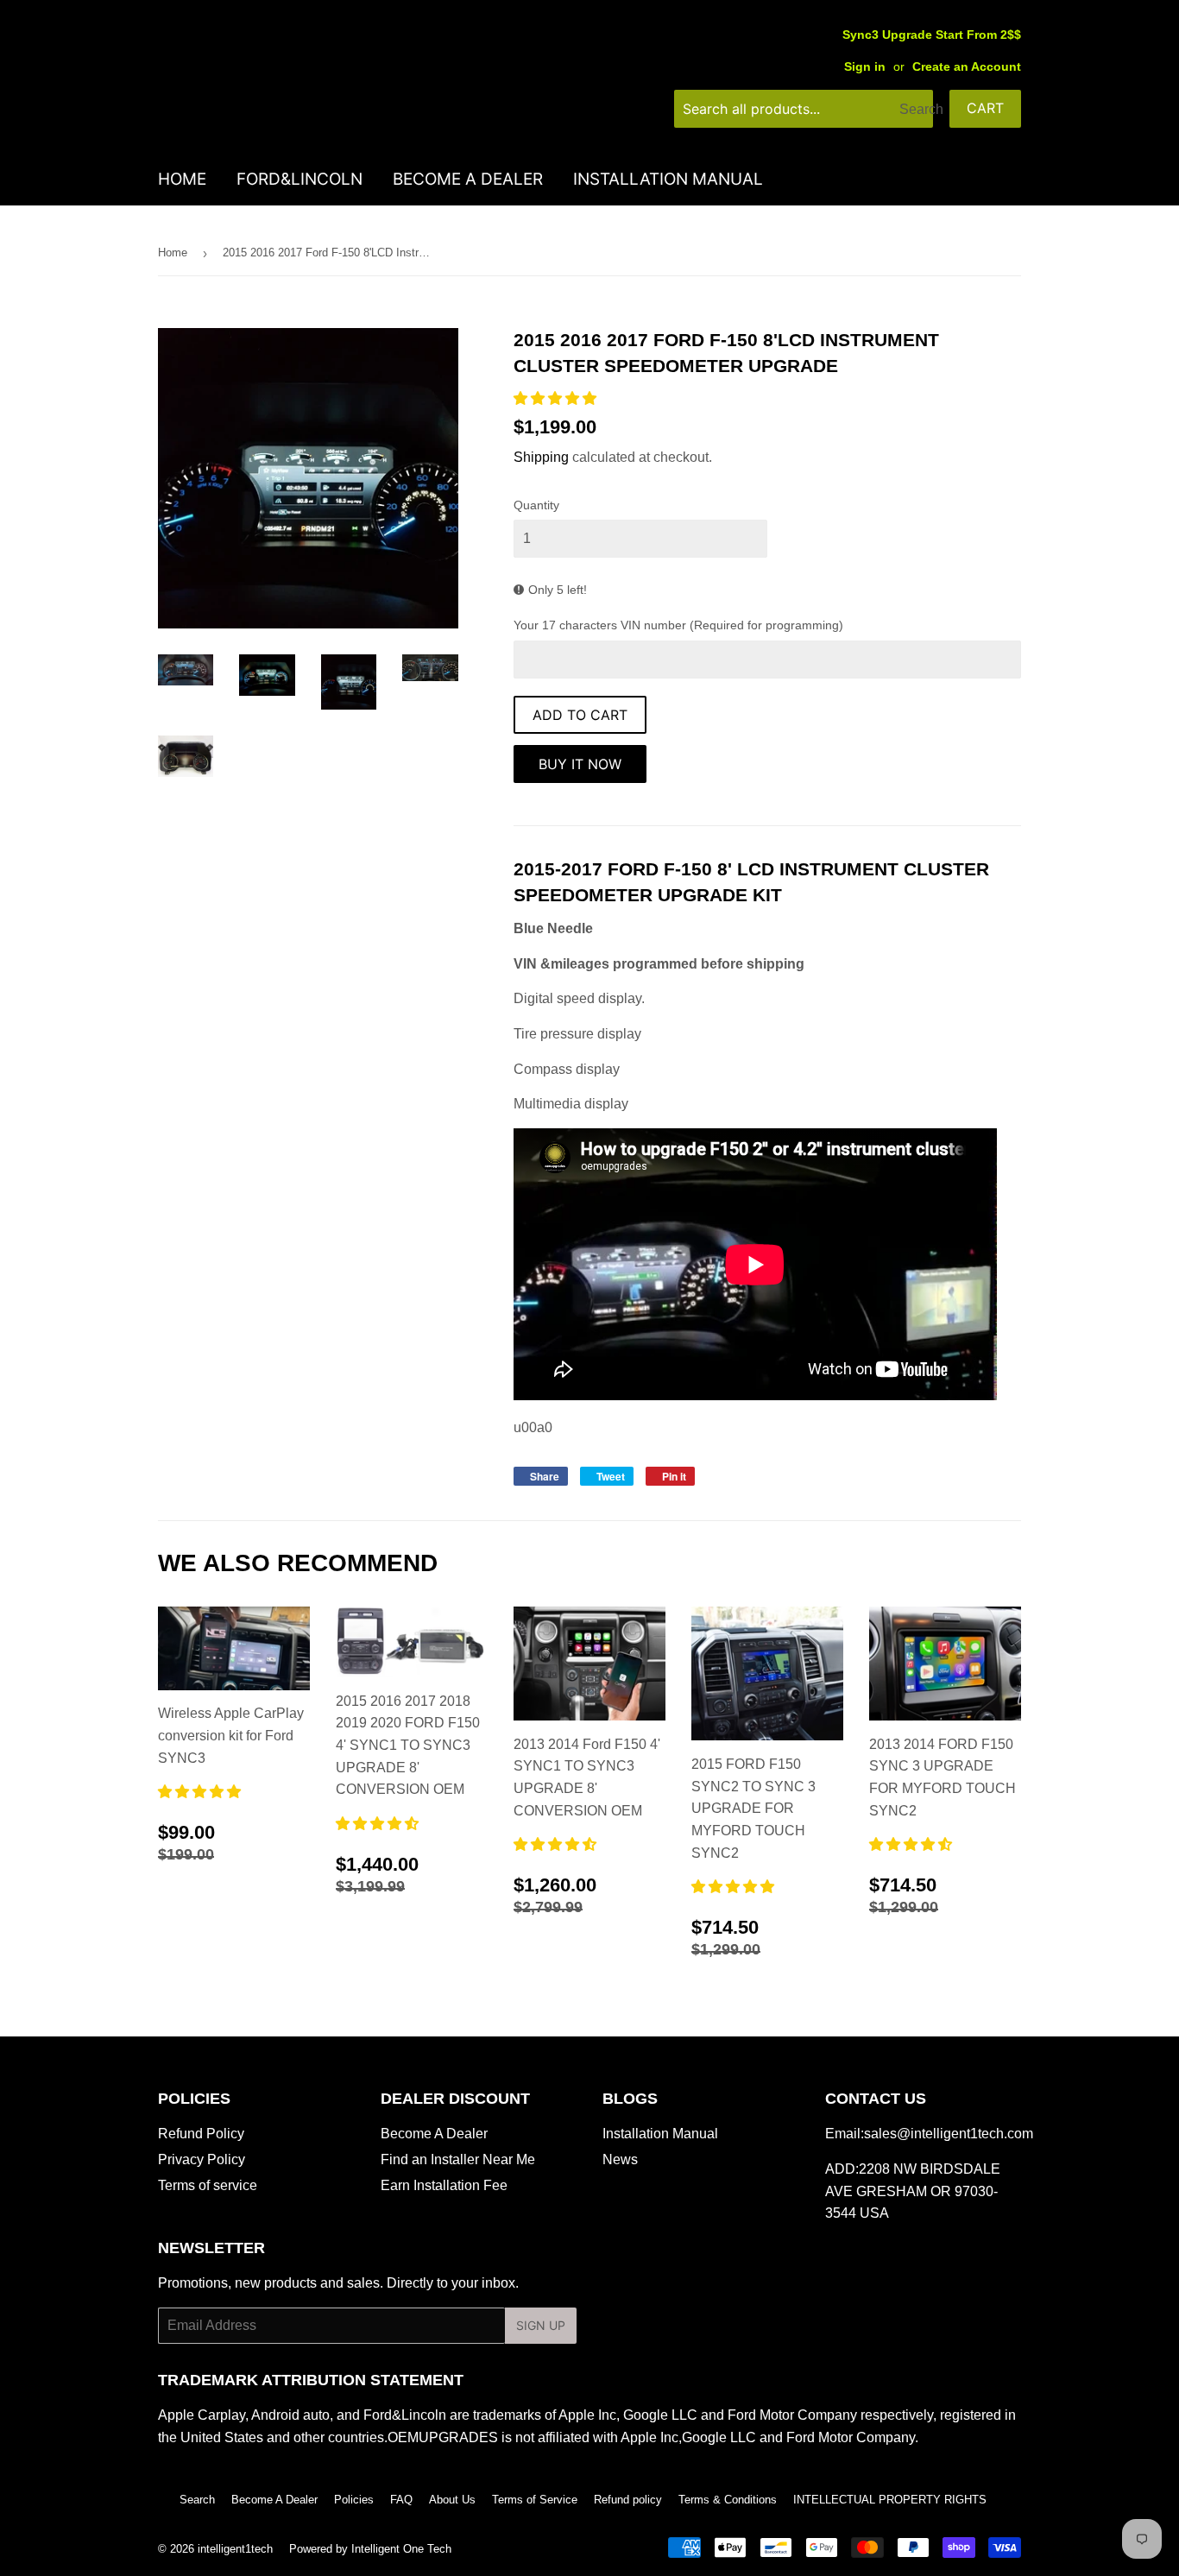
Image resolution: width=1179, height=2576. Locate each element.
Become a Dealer (468, 179)
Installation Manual (668, 179)
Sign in (865, 67)
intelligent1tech (235, 2549)
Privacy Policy (202, 2159)
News (620, 2159)
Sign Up (541, 2325)
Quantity (536, 505)
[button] (557, 398)
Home (182, 179)
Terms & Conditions (728, 2500)
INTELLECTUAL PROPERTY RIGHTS (890, 2500)
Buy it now (580, 764)
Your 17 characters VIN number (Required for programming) (678, 625)
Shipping (541, 457)
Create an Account (967, 67)
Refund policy (628, 2500)
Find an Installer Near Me (458, 2159)
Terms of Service (535, 2500)
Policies (354, 2500)
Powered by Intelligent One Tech (370, 2549)
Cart (985, 108)
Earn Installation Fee (444, 2185)
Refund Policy (201, 2134)
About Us (452, 2500)
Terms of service (208, 2185)
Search (197, 2500)
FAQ (401, 2500)
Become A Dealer (434, 2134)
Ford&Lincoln (299, 179)
